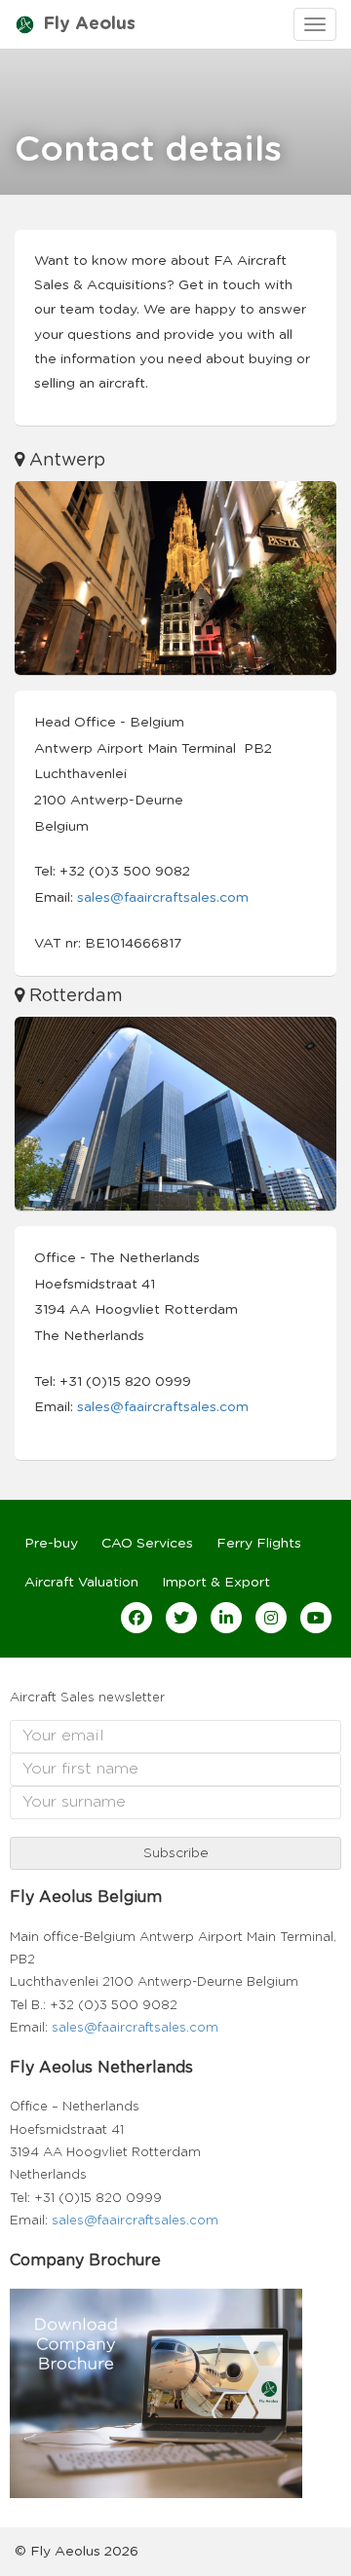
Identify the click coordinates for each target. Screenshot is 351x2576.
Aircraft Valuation (81, 1583)
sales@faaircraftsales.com (163, 898)
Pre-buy (51, 1544)
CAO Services (147, 1544)
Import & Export (216, 1583)
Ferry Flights (259, 1544)
